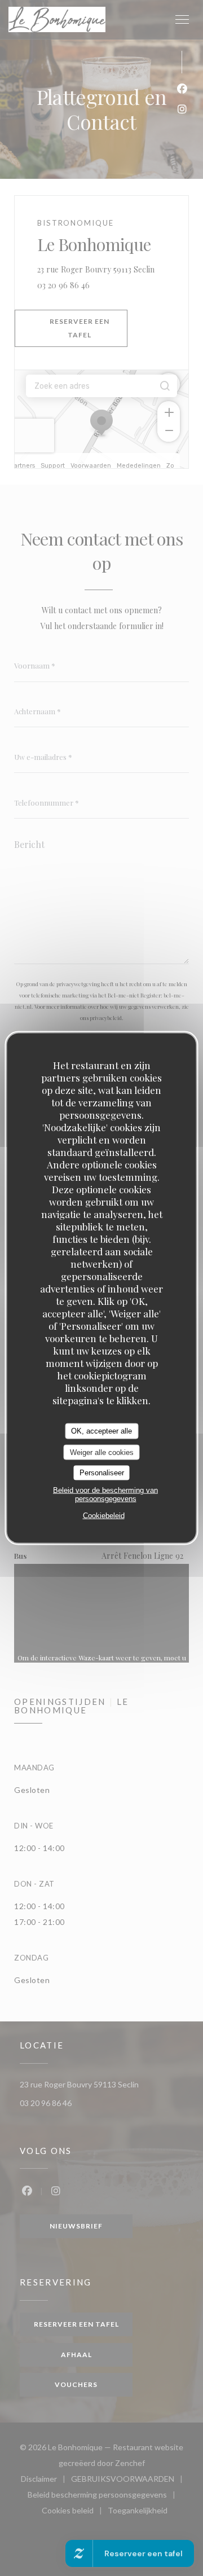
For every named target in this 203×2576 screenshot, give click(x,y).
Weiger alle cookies (102, 1452)
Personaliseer (102, 1473)
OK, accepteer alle (101, 1431)
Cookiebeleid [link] (104, 1515)
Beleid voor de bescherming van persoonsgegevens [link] (105, 1494)
